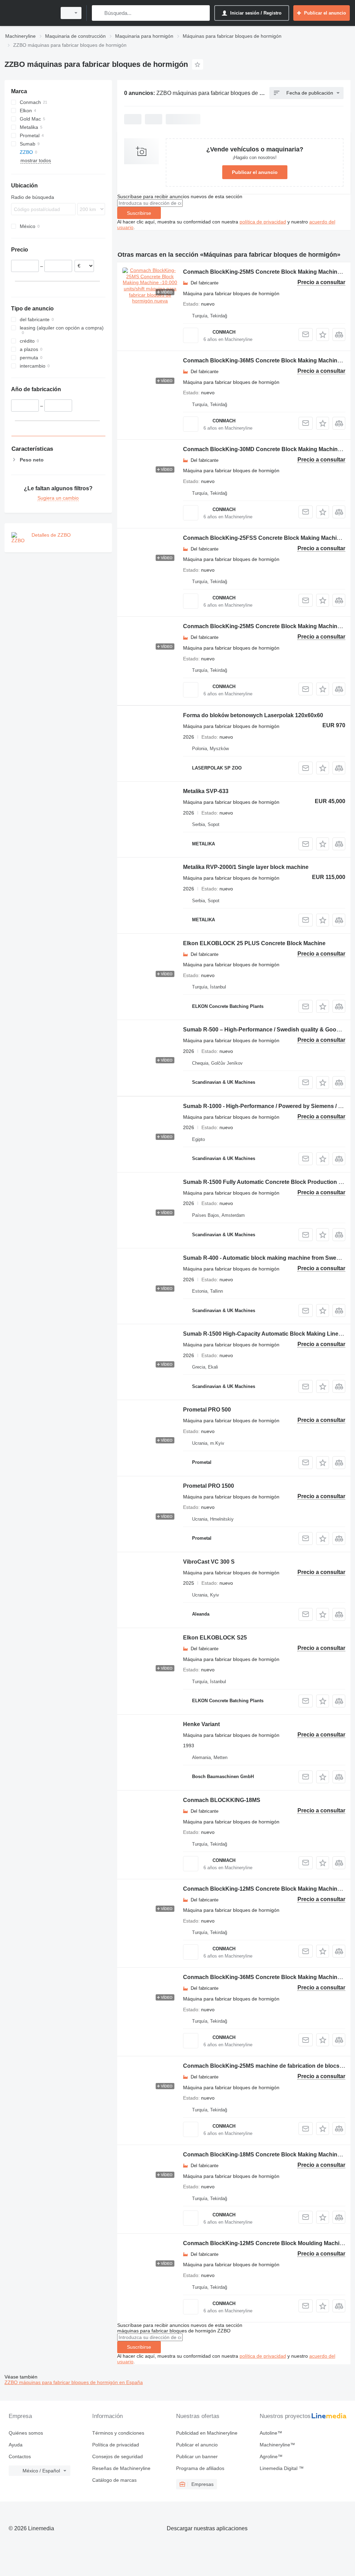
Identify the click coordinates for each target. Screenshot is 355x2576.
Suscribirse (139, 213)
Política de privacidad (116, 2445)
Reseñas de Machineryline (121, 2468)
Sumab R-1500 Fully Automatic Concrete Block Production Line (266, 1182)
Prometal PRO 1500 (209, 1486)
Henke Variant (201, 1724)
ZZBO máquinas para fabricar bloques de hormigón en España (74, 2382)
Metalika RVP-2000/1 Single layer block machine (246, 867)
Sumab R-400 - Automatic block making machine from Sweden (265, 1258)
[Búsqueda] (99, 13)
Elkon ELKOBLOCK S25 (215, 1638)
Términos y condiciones (118, 2433)
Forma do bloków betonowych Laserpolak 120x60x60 (253, 715)
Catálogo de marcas (114, 2480)
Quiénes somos (26, 2433)
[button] (323, 335)
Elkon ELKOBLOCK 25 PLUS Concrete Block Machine (254, 943)
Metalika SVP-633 (206, 791)
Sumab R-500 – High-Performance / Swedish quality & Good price (269, 1030)
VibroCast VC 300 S (209, 1562)
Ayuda (16, 2445)
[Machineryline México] (29, 13)
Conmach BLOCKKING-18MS (222, 1800)
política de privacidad (263, 222)
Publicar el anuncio (255, 172)
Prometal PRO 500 (207, 1410)
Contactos (20, 2456)
